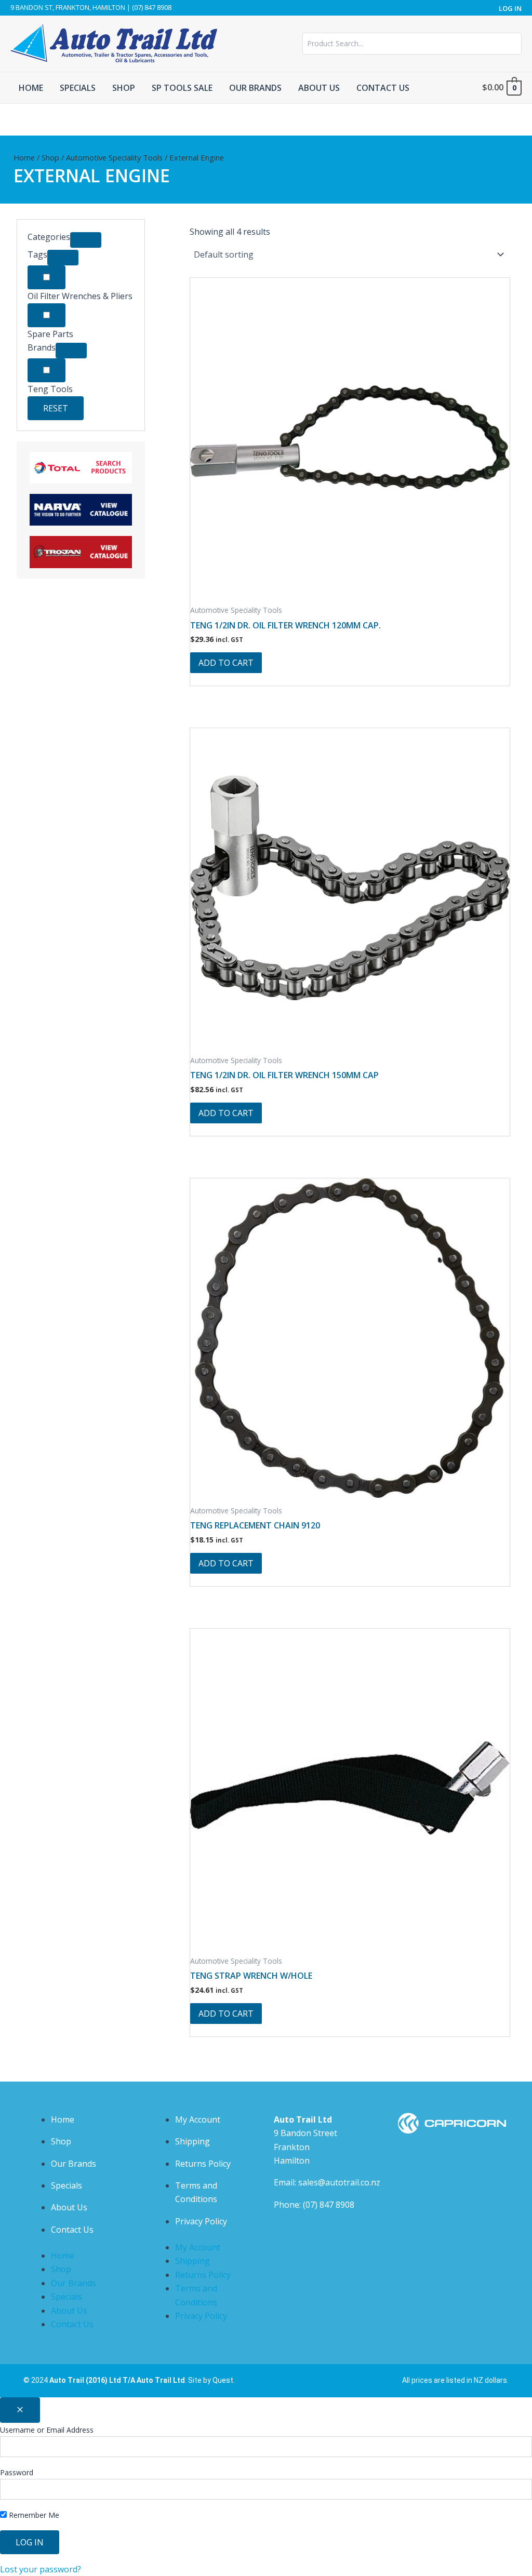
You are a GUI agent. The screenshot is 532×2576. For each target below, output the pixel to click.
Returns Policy (203, 2164)
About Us (69, 2207)
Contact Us (72, 2230)
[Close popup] (20, 2410)
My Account (198, 2119)
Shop (50, 157)
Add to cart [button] (226, 663)
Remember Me (33, 2515)
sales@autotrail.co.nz (339, 2182)
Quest (223, 2380)
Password (17, 2472)
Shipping (192, 2141)
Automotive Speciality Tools (114, 157)
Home (24, 157)
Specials (66, 2185)
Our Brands (74, 2164)
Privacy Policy (201, 2221)
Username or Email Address (47, 2430)
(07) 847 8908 (329, 2205)
